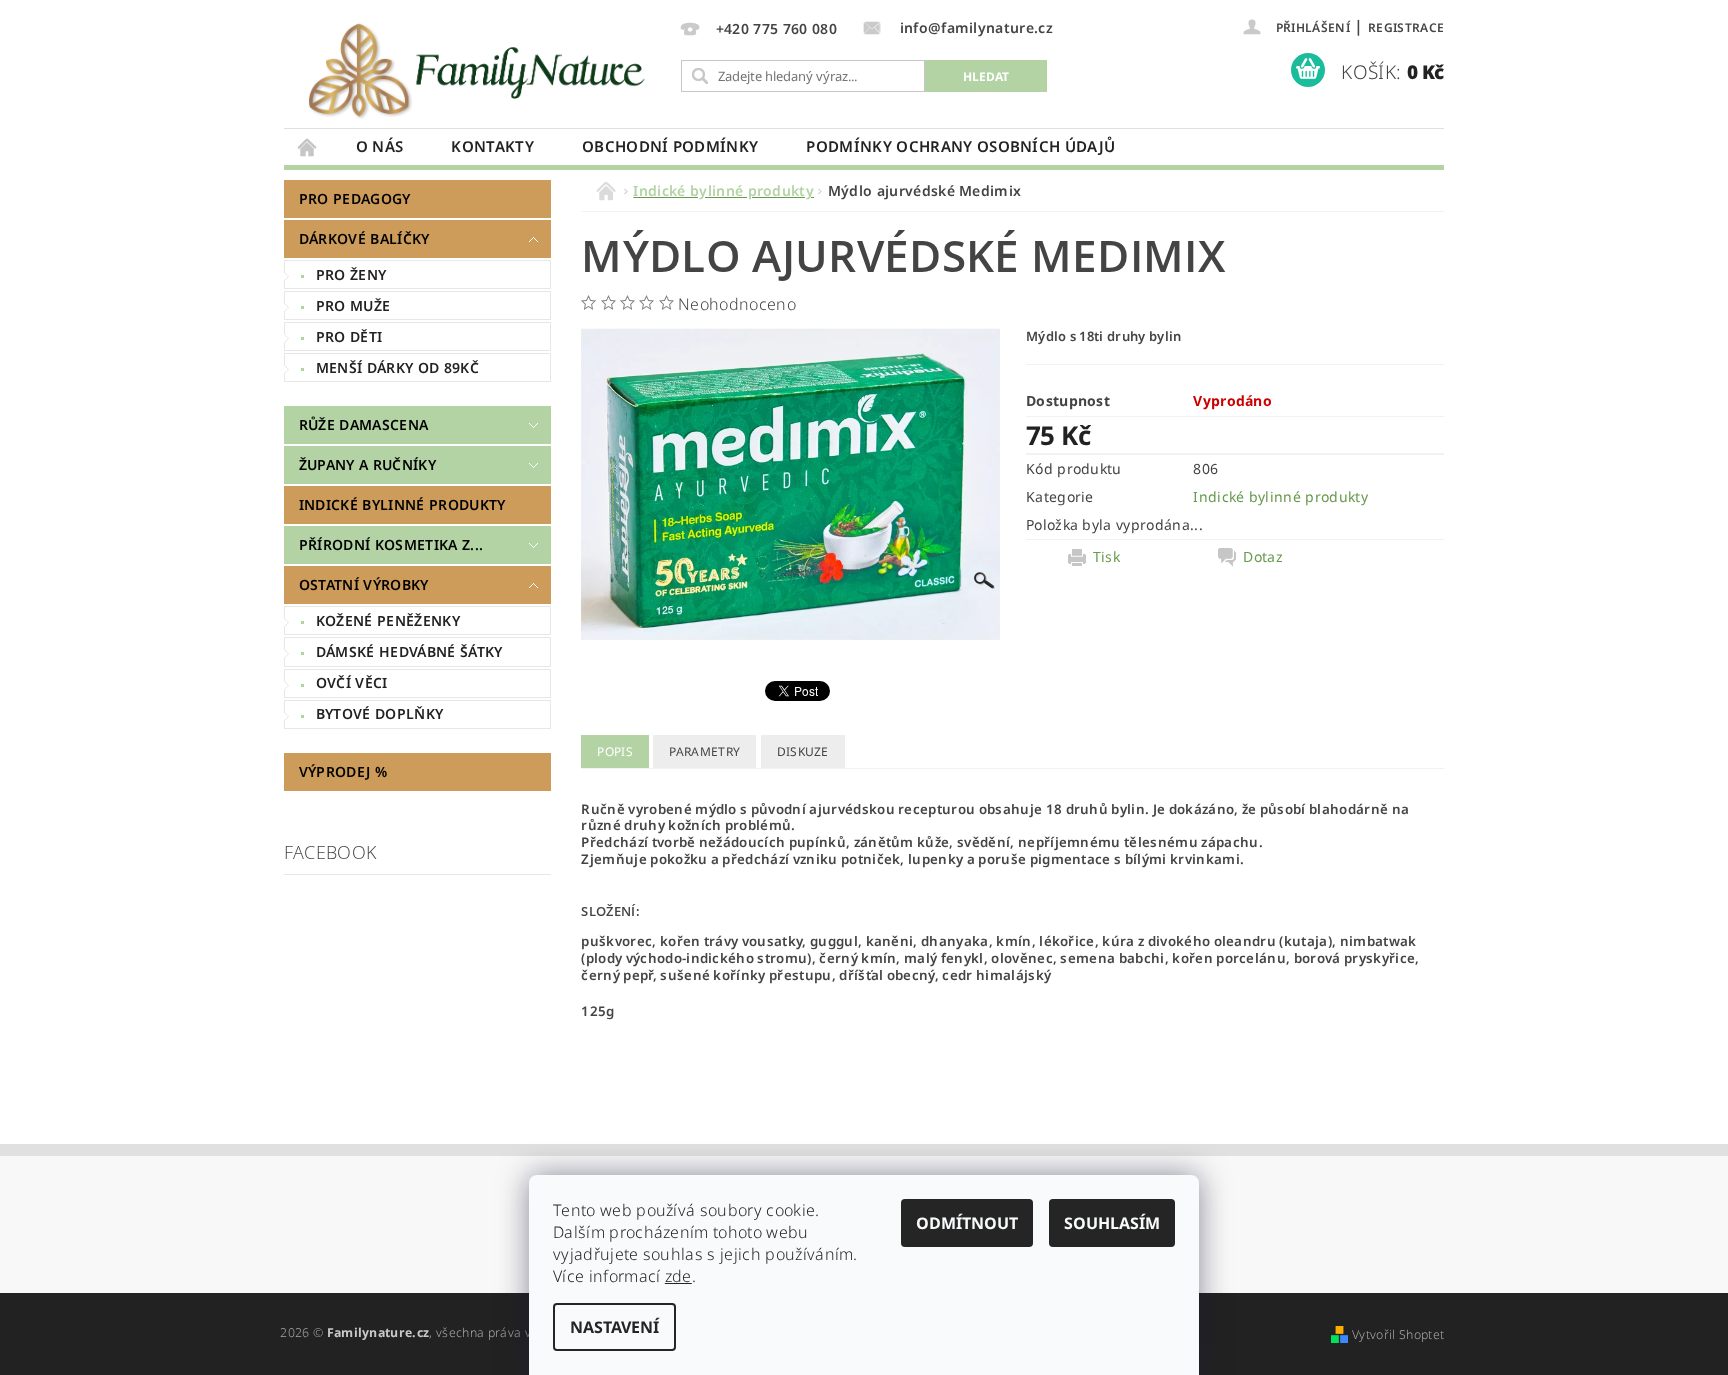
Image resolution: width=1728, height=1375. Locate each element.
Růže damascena (363, 424)
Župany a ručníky (367, 464)
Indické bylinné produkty (402, 504)
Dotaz (1263, 557)
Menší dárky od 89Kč (397, 367)
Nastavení (614, 1327)
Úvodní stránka (308, 146)
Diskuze (803, 751)
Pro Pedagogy (355, 198)
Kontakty (492, 146)
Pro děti (349, 336)
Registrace (1406, 27)
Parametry (704, 751)
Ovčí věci (352, 682)
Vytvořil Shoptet (1398, 1334)
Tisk (1106, 557)
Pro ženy (351, 274)
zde (678, 1276)
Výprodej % (343, 771)
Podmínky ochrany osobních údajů (960, 146)
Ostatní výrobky (364, 584)
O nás (380, 146)
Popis (615, 751)
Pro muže (353, 305)
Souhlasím (1112, 1223)
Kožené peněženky (388, 620)
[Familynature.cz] (479, 69)
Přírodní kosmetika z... (391, 544)
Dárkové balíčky (364, 238)
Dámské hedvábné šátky (409, 651)
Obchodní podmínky (670, 146)
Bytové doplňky (379, 713)
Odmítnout (967, 1223)
